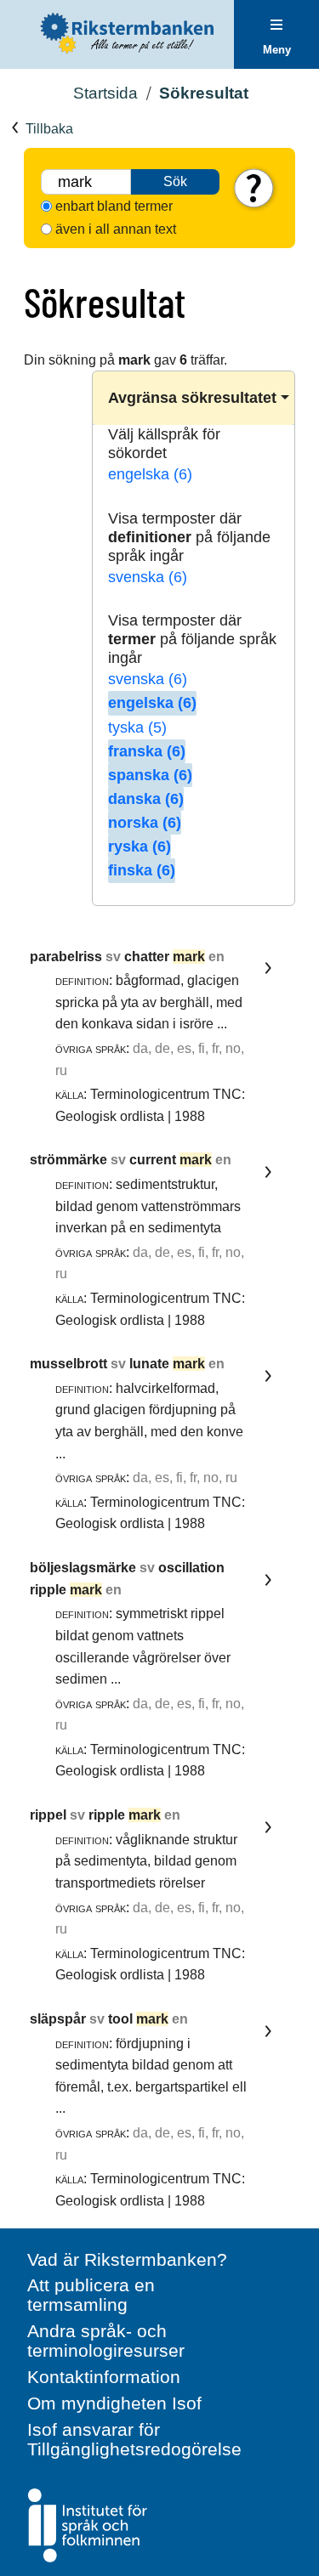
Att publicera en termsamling (91, 2295)
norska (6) (145, 823)
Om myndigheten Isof (114, 2403)
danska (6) (146, 799)
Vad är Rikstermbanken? (127, 2259)
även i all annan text (116, 229)
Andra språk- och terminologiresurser (106, 2341)
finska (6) (142, 870)
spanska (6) (150, 775)
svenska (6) (148, 577)
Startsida (105, 93)
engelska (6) (150, 474)
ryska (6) (140, 846)
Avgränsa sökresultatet (192, 398)
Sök (175, 181)
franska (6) (147, 751)
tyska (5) (137, 728)
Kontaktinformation (104, 2377)
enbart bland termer (114, 206)
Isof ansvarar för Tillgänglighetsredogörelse (134, 2439)
